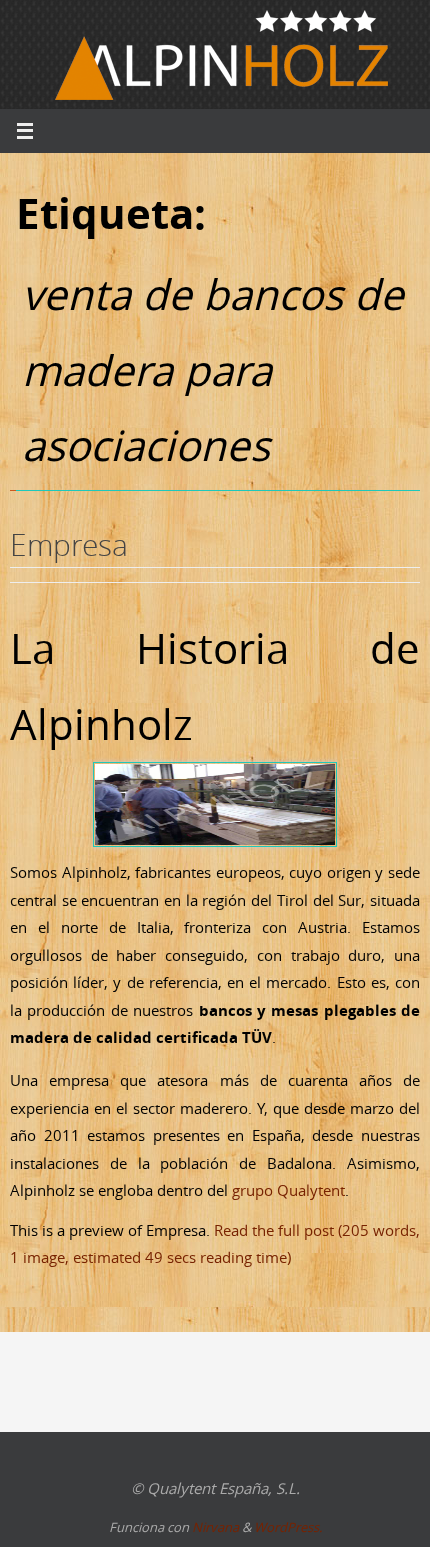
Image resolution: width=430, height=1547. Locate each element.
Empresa (69, 545)
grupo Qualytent (288, 1190)
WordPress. (288, 1527)
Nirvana (215, 1527)
